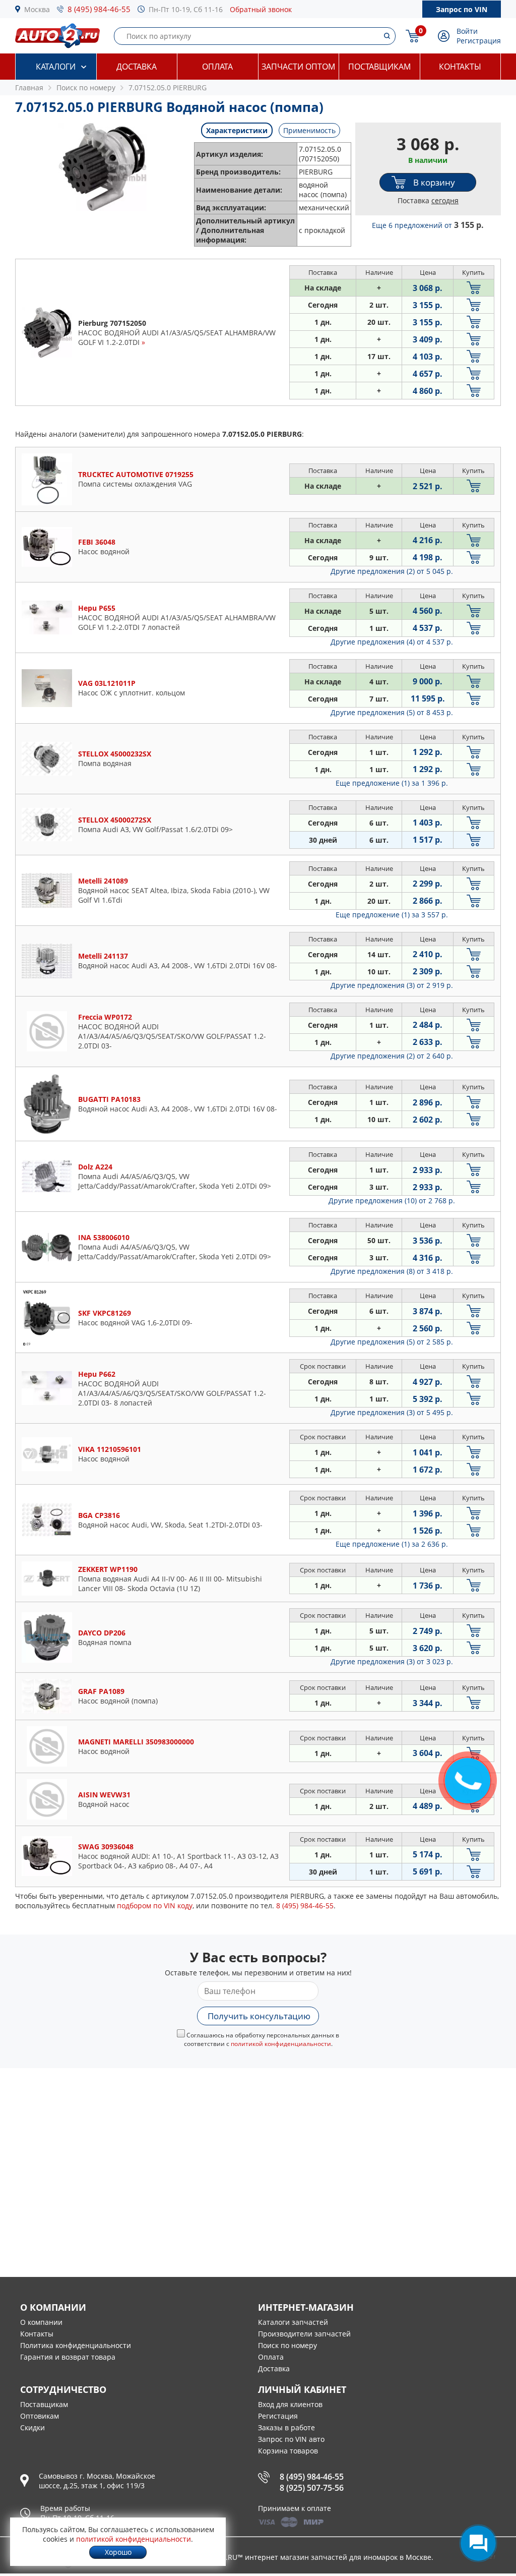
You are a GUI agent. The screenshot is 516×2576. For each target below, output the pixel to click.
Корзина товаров (288, 2451)
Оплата (217, 67)
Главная (29, 87)
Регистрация (479, 41)
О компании (41, 2322)
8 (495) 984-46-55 (99, 9)
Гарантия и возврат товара (68, 2357)
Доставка (137, 67)
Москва (37, 9)
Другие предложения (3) (392, 985)
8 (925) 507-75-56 (312, 2488)
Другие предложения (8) (392, 1271)
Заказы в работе (286, 2427)
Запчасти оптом (298, 67)
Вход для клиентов (290, 2404)
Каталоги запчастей (293, 2322)
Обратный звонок (261, 9)
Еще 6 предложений (428, 225)
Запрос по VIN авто (291, 2439)
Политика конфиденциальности (76, 2345)
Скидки (33, 2427)
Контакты (460, 67)
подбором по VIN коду (155, 1906)
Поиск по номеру (287, 2345)
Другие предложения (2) (392, 571)
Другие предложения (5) (392, 712)
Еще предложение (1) (392, 783)
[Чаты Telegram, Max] (478, 2543)
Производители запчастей (304, 2334)
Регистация (278, 2416)
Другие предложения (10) (392, 1201)
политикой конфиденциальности (281, 2044)
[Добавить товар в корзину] (474, 288)
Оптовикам (40, 2416)
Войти (467, 31)
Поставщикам (379, 67)
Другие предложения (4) (392, 642)
